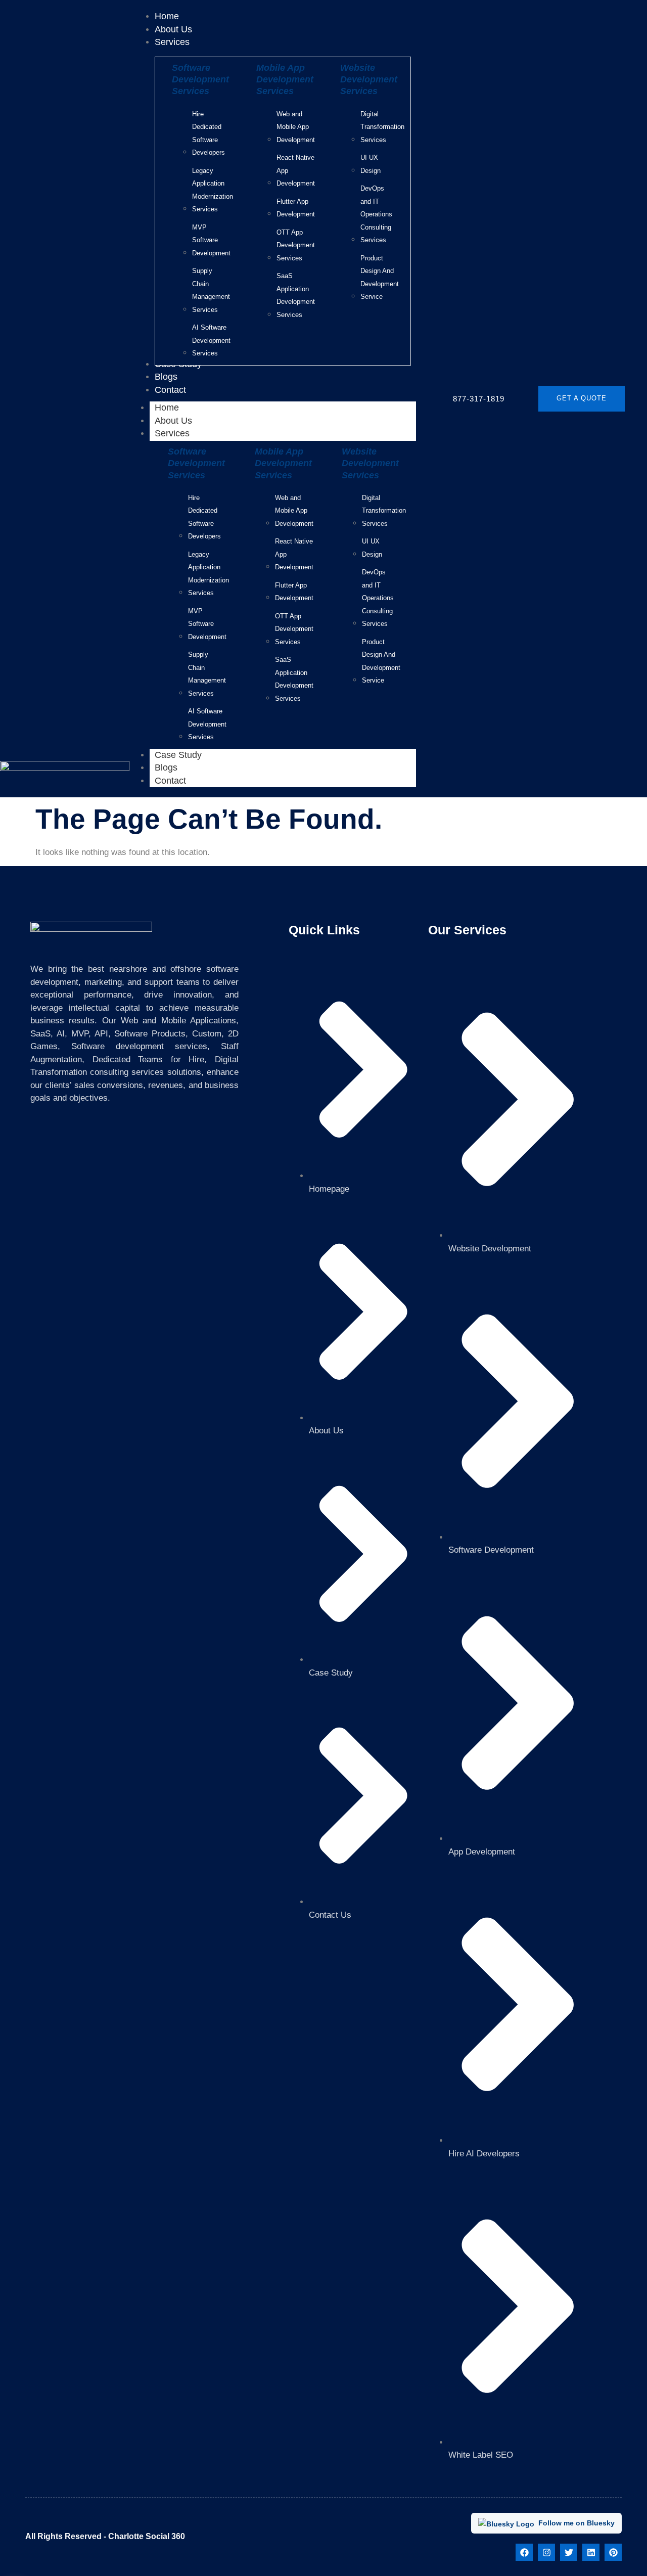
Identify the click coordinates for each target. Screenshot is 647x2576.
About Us (173, 421)
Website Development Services (369, 80)
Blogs (166, 767)
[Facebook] (524, 2552)
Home (167, 408)
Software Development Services (200, 80)
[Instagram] (546, 2552)
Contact (170, 781)
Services (172, 433)
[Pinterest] (613, 2552)
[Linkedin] (591, 2552)
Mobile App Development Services (285, 80)
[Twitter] (569, 2552)
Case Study (178, 755)
